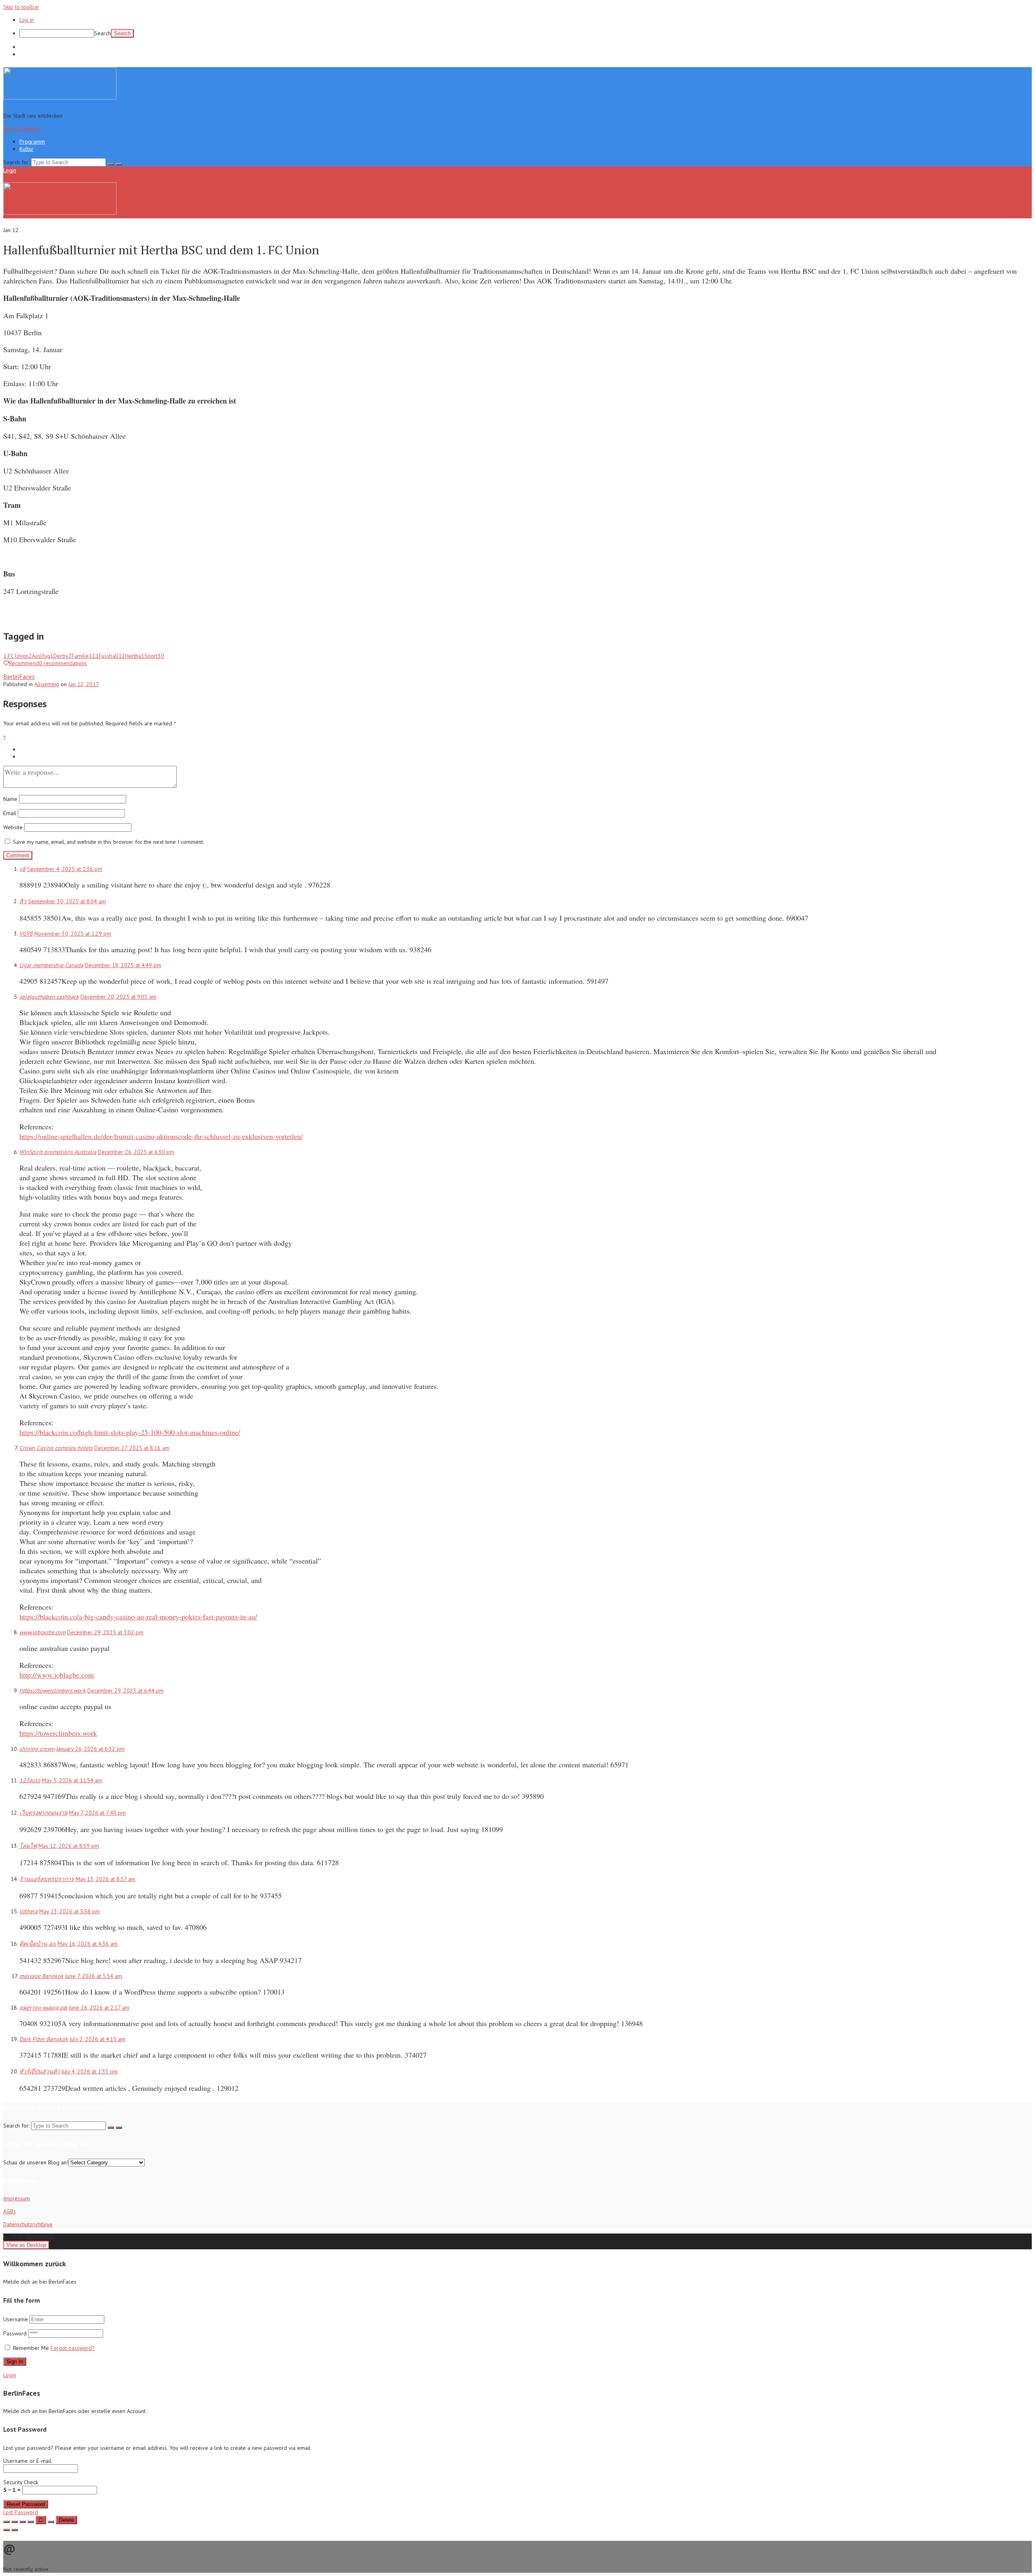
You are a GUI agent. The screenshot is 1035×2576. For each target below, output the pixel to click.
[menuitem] (526, 33)
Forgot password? (73, 2348)
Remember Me (31, 2348)
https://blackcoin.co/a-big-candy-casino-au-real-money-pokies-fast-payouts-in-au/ (138, 1617)
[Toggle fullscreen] (23, 2522)
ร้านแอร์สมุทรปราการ (47, 1879)
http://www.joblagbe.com (57, 1675)
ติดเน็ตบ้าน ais (38, 1944)
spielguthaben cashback (49, 997)
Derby (62, 656)
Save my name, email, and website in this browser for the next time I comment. (109, 842)
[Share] (15, 2522)
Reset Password (26, 2504)
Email (10, 813)
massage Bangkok (41, 1976)
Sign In (15, 2362)
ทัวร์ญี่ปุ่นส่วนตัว (40, 2071)
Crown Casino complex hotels (56, 1448)
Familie (85, 656)
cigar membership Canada (51, 965)
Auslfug (43, 656)
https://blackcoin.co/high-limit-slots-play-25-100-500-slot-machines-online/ (130, 1432)
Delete (67, 2520)
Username (16, 2319)
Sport (154, 656)
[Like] (41, 2520)
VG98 (26, 934)
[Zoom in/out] (31, 2522)
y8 (22, 869)
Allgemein (47, 684)
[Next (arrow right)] (15, 2530)
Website (13, 827)
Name (10, 799)
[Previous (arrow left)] (6, 2530)
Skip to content (21, 129)
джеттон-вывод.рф (43, 2008)
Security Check (21, 2486)
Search (102, 33)
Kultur (26, 54)
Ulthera (29, 1911)
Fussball (112, 656)
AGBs (10, 2211)
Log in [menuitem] (27, 20)
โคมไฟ (28, 1846)
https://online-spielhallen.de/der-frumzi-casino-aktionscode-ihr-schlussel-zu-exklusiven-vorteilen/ (161, 1136)
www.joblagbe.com (42, 1632)
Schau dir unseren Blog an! (36, 2162)
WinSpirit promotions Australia (58, 1152)
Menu (24, 170)
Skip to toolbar (21, 7)
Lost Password (21, 2512)
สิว (23, 901)
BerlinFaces (19, 676)
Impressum (17, 2198)
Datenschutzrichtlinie (28, 2224)
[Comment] (51, 2522)
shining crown (37, 1749)
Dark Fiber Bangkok (44, 2039)
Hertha (135, 656)
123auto (30, 1780)
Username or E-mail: (28, 2461)
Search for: (16, 162)
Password (16, 2333)
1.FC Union (18, 656)
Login (10, 170)
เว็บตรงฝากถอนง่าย (43, 1813)
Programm (32, 47)
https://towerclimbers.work (53, 1691)
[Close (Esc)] (6, 2522)
